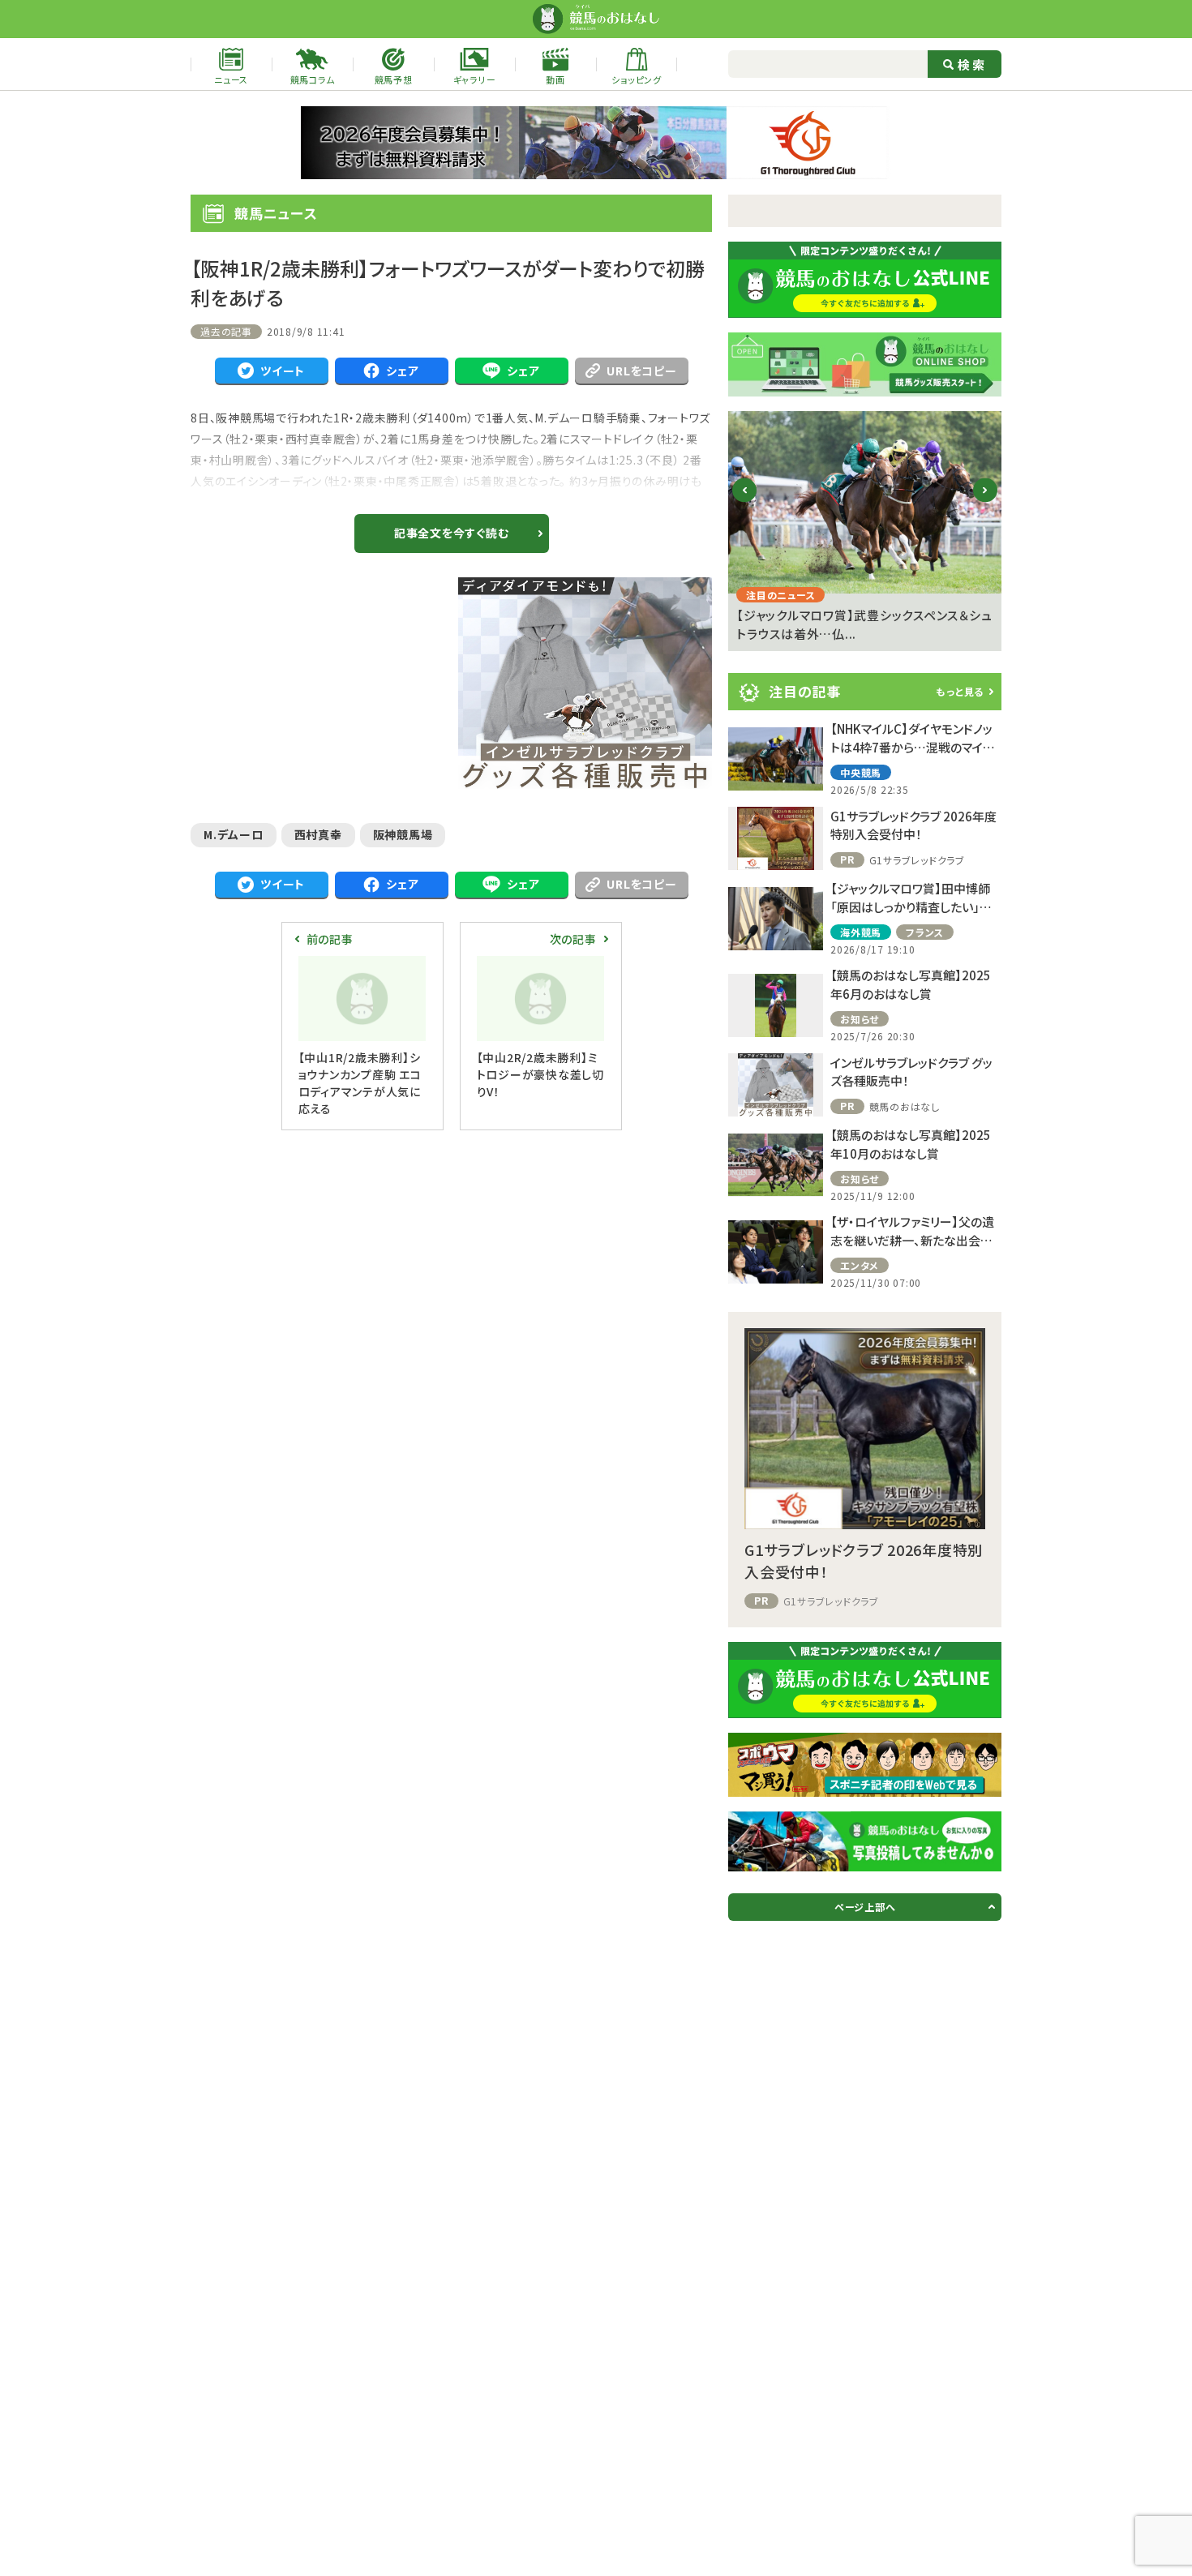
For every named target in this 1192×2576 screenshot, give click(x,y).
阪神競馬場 (403, 834)
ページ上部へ (865, 1907)
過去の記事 (226, 331)
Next (986, 503)
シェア (402, 371)
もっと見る (960, 691)
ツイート (283, 371)
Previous (745, 503)
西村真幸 (318, 834)
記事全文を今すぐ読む (452, 533)
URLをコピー (641, 371)
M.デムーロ (234, 834)
